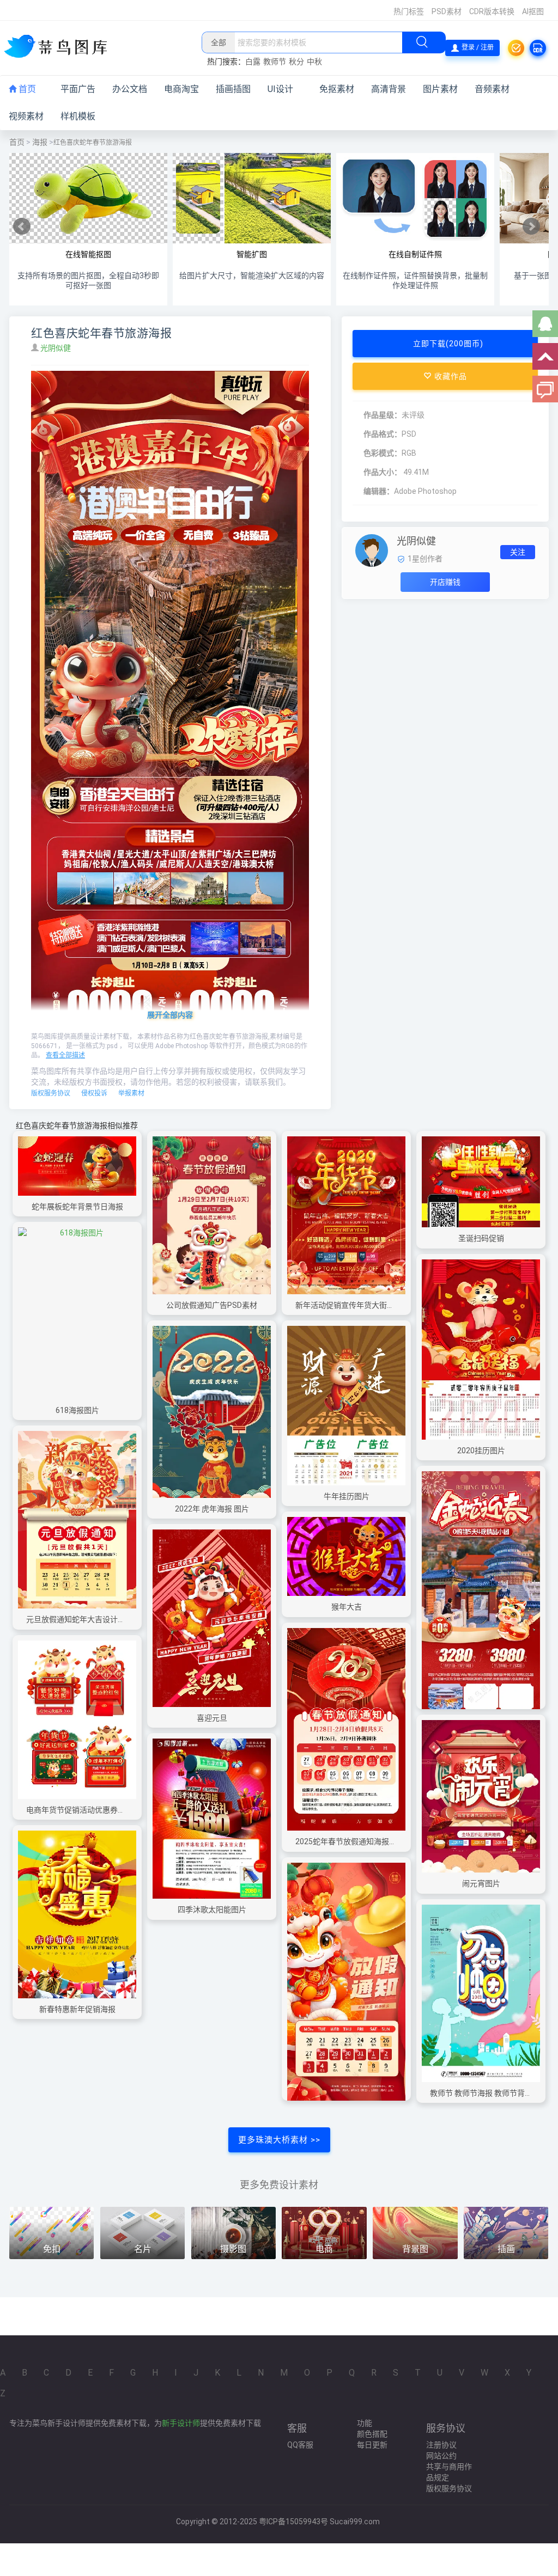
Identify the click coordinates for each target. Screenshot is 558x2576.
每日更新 (372, 2445)
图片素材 (440, 89)
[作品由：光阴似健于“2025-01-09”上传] (372, 550)
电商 (324, 2249)
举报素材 (131, 1093)
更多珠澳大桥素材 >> (279, 2140)
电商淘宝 (181, 89)
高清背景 (389, 89)
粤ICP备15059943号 (293, 2522)
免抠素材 (337, 89)
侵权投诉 (94, 1093)
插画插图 (233, 89)
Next (531, 227)
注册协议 (441, 2445)
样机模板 (78, 116)
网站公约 (441, 2456)
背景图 (415, 2249)
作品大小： (383, 472)
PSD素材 (447, 11)
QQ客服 (300, 2445)
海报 (40, 142)
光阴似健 (56, 348)
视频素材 (26, 116)
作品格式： (383, 434)
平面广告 (78, 89)
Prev (22, 227)
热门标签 (409, 11)
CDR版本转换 (492, 11)
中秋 (314, 62)
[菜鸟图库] (60, 47)
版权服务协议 (51, 1093)
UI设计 (280, 89)
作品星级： (383, 415)
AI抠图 (533, 11)
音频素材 (492, 89)
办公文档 (130, 89)
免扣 (52, 2249)
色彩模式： (383, 453)
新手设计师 (181, 2423)
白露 (253, 62)
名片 (143, 2249)
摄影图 (233, 2249)
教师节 (275, 62)
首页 (26, 89)
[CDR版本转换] (538, 48)
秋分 (296, 62)
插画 (506, 2249)
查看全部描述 (65, 1055)
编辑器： (379, 491)
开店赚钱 (445, 582)
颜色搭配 (372, 2434)
